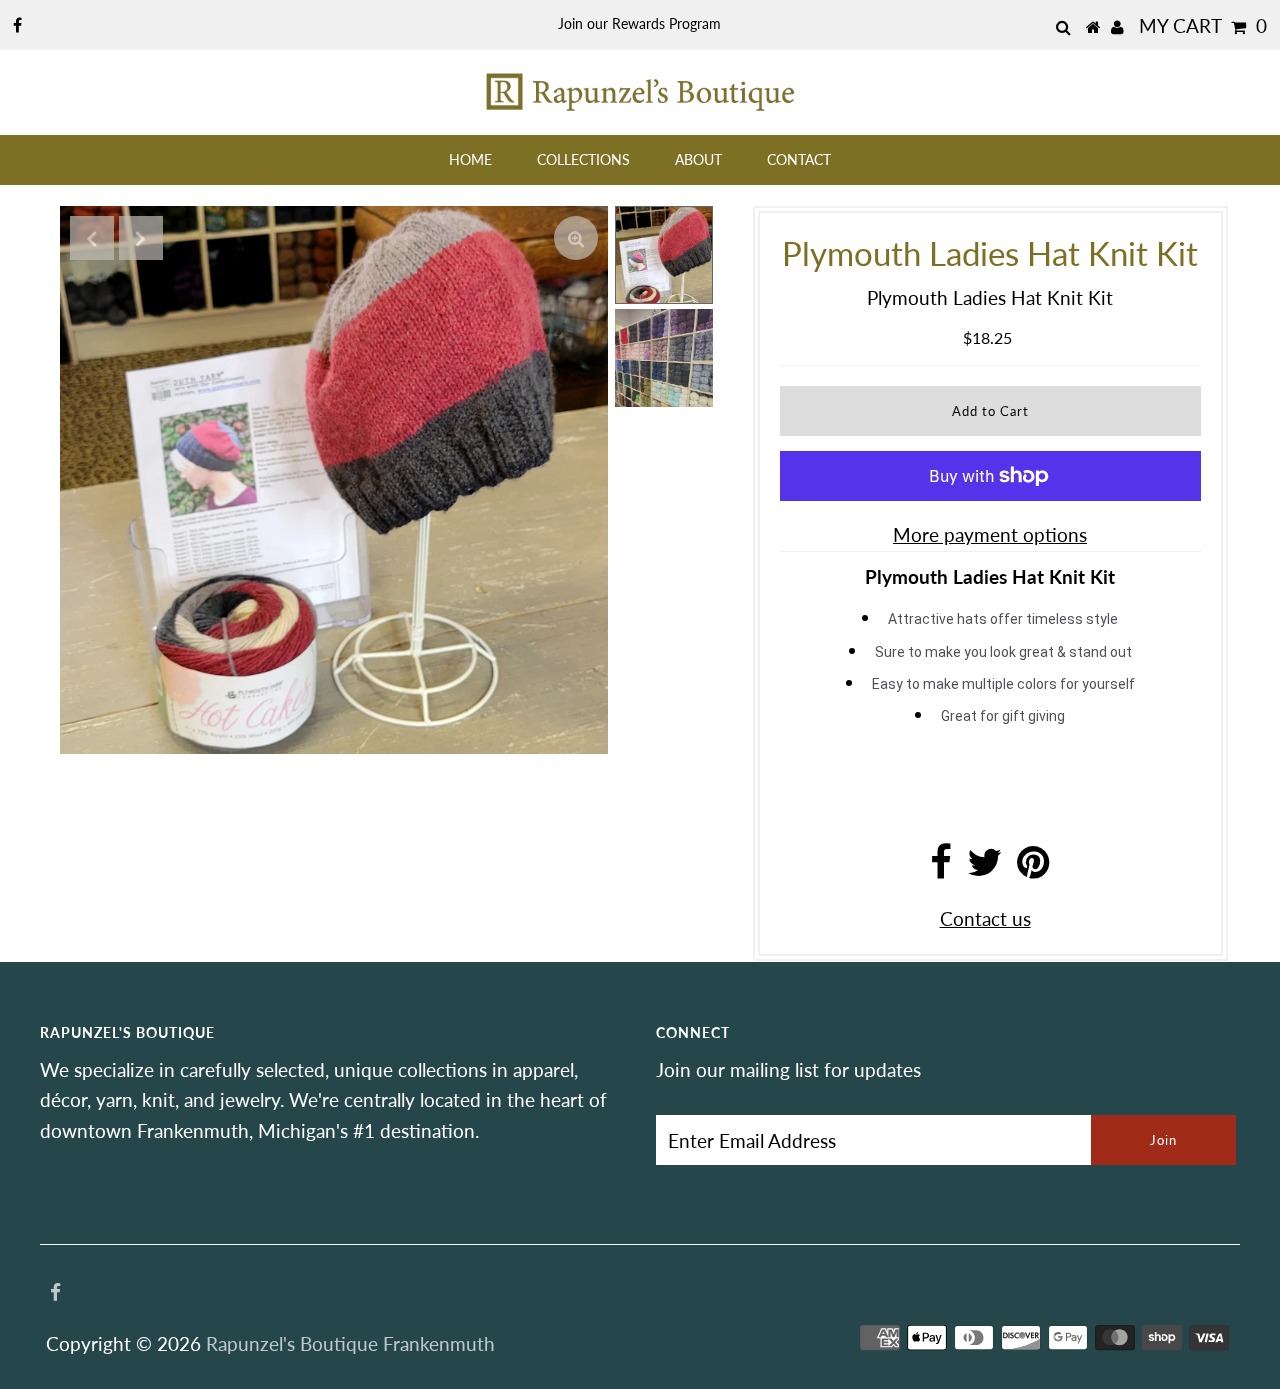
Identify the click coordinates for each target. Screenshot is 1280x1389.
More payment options (990, 534)
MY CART (1203, 25)
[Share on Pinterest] (1033, 868)
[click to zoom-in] (576, 238)
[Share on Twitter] (984, 868)
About (698, 159)
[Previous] (92, 238)
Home (470, 159)
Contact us (985, 918)
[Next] (141, 238)
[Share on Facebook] (941, 868)
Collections (583, 159)
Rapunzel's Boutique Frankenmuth (350, 1343)
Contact (799, 159)
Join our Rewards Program (639, 23)
